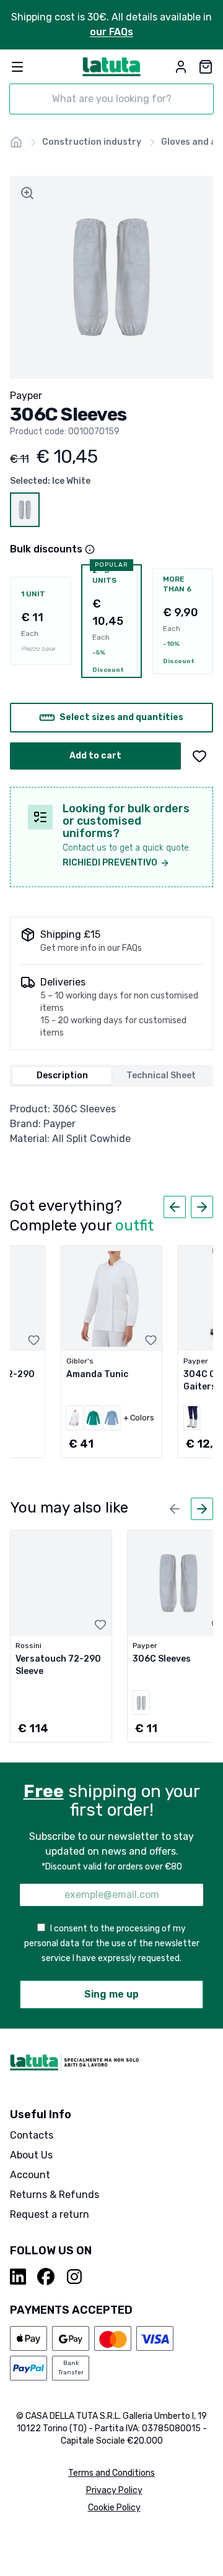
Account (30, 2175)
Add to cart (95, 756)
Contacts (32, 2135)
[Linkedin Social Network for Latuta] (19, 2277)
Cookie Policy (114, 2508)
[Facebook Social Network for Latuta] (46, 2277)
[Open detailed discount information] (90, 549)
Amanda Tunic (97, 1374)
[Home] (16, 142)
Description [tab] (62, 1075)
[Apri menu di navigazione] (17, 67)
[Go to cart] (206, 67)
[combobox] (111, 99)
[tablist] (111, 1076)
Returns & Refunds (55, 2195)
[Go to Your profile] (181, 67)
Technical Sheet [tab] (161, 1075)
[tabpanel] (111, 1124)
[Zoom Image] (27, 193)
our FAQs (111, 32)
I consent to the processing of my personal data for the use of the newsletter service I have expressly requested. (112, 1943)
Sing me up (111, 1994)
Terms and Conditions (111, 2473)
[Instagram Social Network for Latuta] (74, 2277)
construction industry (92, 142)
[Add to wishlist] (199, 756)
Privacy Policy (114, 2490)
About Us (31, 2155)
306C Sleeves (162, 1659)
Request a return (50, 2214)
